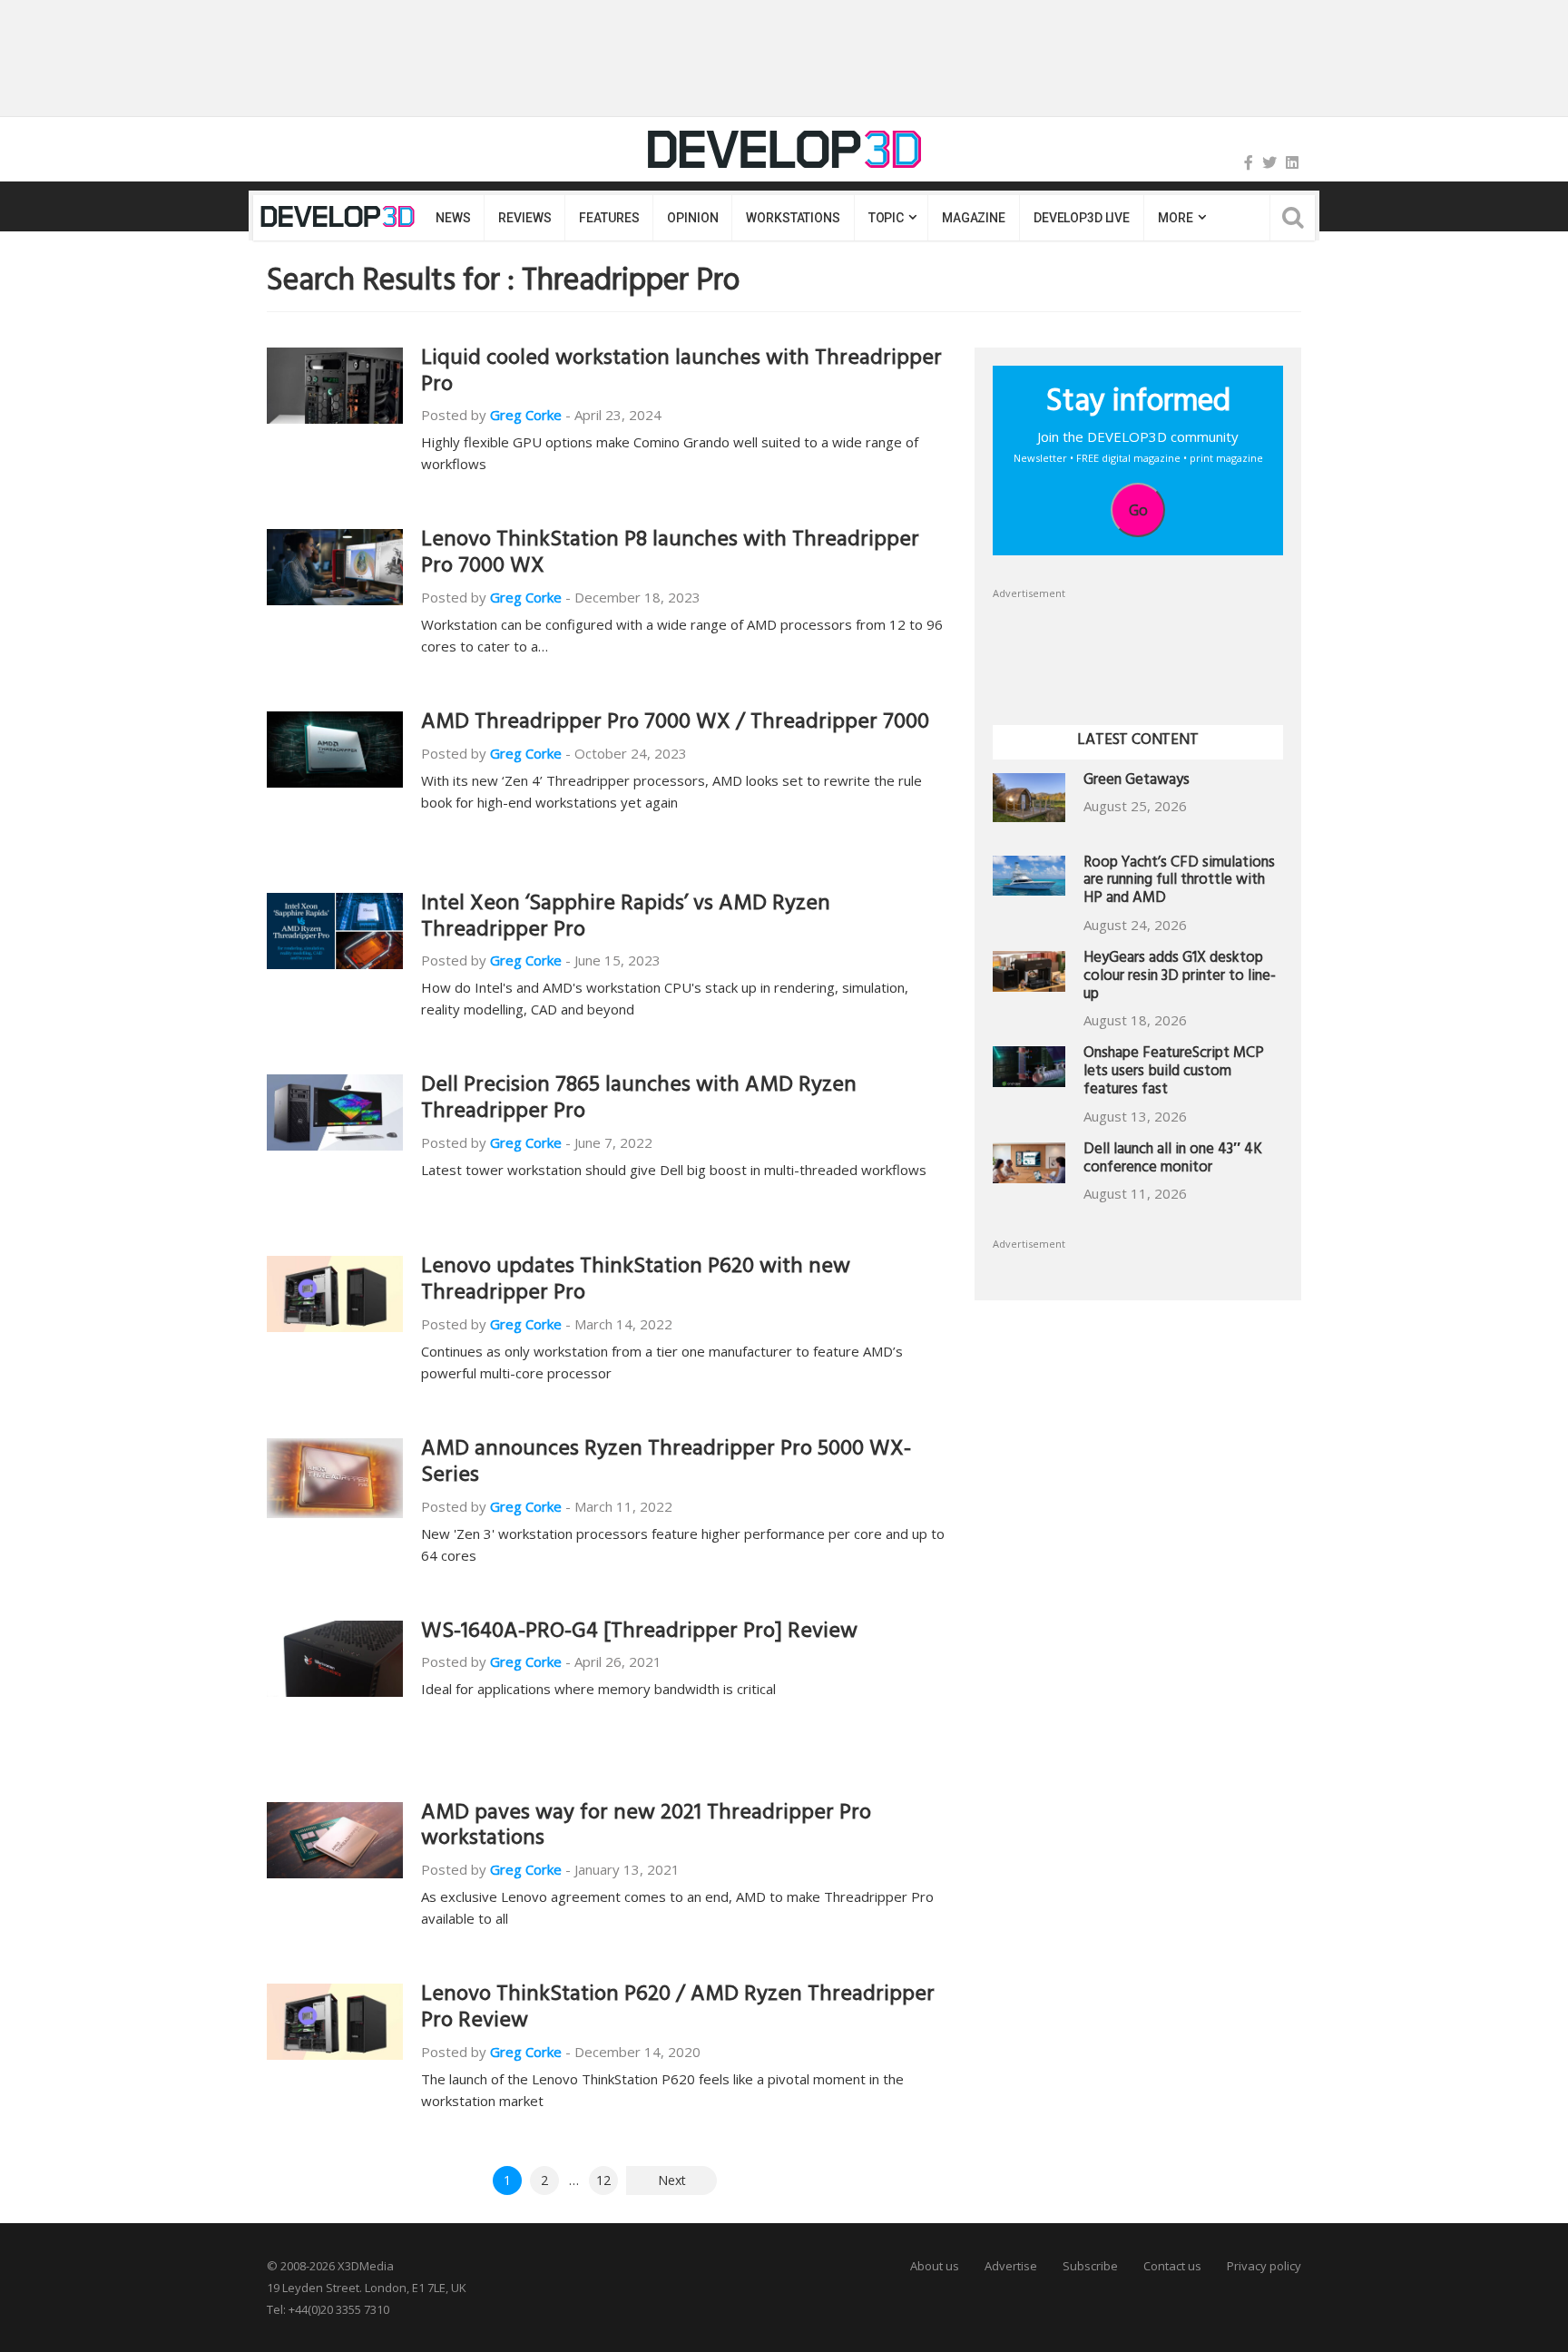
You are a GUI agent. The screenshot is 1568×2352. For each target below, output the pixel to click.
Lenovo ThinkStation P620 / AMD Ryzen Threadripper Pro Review (678, 2009)
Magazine (974, 218)
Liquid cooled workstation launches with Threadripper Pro (681, 373)
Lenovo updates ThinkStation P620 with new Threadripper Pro (636, 1282)
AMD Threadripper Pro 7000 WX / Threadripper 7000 (675, 724)
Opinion (692, 218)
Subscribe (1090, 2266)
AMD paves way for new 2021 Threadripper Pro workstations (646, 1828)
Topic (886, 218)
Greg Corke (526, 415)
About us (935, 2266)
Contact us (1172, 2266)
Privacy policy (1264, 2266)
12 (603, 2180)
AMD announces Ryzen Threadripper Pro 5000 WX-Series (666, 1464)
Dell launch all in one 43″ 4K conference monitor (1173, 1160)
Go (1138, 510)
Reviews (524, 218)
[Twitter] (1269, 162)
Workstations (793, 218)
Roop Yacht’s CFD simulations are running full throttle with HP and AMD (1179, 882)
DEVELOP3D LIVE (1082, 218)
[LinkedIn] (1292, 162)
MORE (1175, 218)
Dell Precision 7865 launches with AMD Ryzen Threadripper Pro (639, 1100)
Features (609, 218)
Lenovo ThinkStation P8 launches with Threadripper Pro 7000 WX (670, 555)
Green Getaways (1137, 782)
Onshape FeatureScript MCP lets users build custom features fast (1174, 1073)
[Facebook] (1249, 162)
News (453, 218)
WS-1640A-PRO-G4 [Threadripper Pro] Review (639, 1633)
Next (672, 2180)
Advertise (1011, 2266)
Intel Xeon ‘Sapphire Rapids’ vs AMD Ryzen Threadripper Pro (626, 919)
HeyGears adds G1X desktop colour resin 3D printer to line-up (1180, 978)
